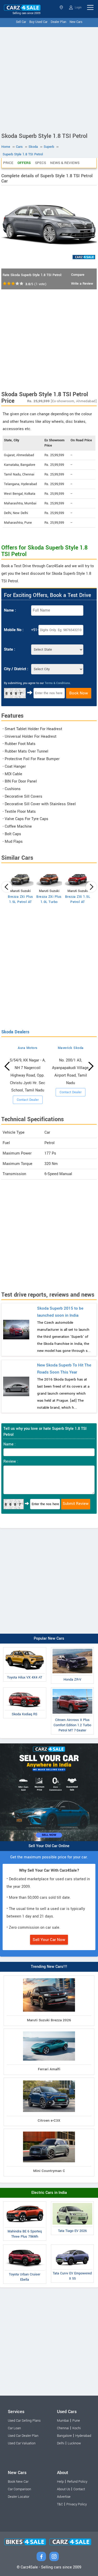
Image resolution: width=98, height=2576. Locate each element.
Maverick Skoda (71, 1048)
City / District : (16, 669)
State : (10, 649)
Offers (24, 163)
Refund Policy (77, 2482)
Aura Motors (28, 1048)
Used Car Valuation (22, 2443)
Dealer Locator (19, 2497)
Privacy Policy (77, 2504)
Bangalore (64, 2436)
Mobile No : (14, 630)
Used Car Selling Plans (24, 2421)
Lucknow (74, 2443)
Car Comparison (19, 2489)
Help (60, 2482)
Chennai (63, 2428)
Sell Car (21, 22)
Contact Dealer (28, 1100)
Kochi (77, 2428)
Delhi (61, 2443)
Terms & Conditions (57, 683)
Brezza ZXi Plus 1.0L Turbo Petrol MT (49, 902)
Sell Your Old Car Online (49, 1846)
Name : (10, 610)
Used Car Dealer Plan (23, 2436)
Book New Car (18, 2482)
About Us (64, 2489)
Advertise (64, 2497)
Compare (78, 275)
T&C (60, 2504)
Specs (41, 163)
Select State (62, 7)
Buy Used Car (38, 22)
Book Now (79, 693)
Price (8, 163)
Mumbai (63, 2421)
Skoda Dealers (15, 1032)
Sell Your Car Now (49, 1940)
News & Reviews (65, 163)
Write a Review (82, 284)
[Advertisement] (49, 79)
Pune (76, 2421)
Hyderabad (83, 2436)
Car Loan (14, 2428)
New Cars (76, 22)
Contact (79, 2489)
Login (78, 7)
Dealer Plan (59, 22)
